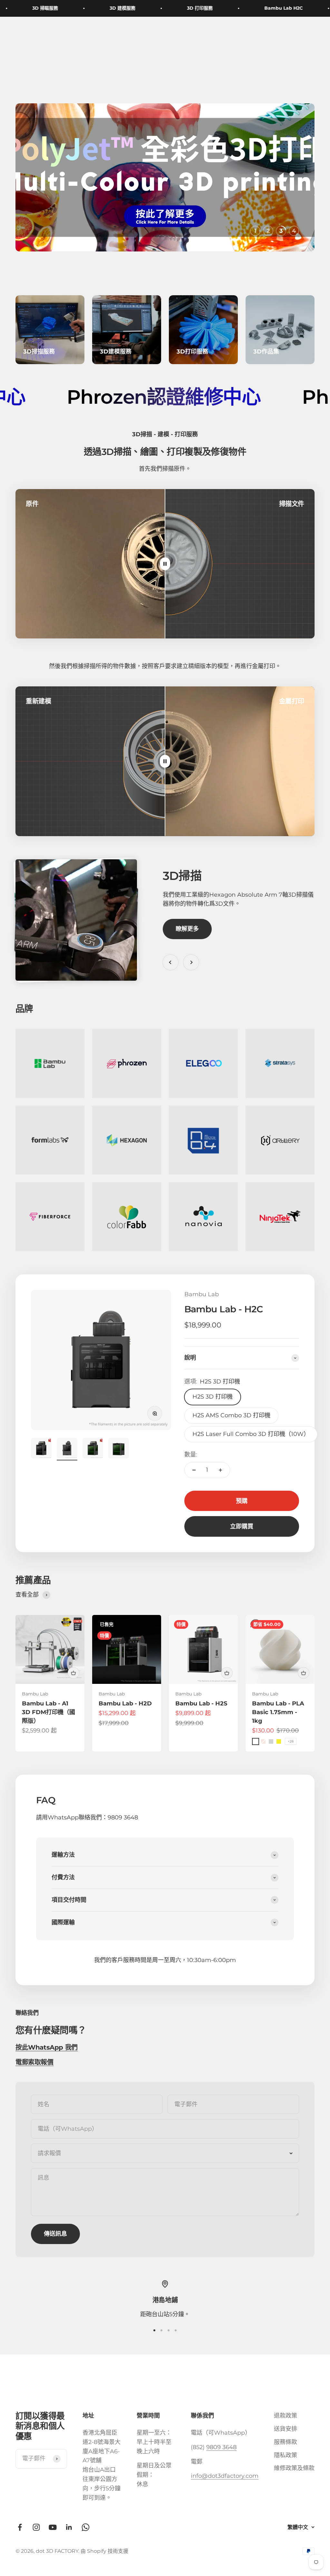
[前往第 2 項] (67, 1449)
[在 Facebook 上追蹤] (20, 2527)
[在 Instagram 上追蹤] (36, 2527)
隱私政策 (286, 2455)
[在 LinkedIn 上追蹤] (69, 2527)
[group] (165, 177)
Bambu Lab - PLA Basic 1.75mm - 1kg (278, 1712)
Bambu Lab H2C (256, 8)
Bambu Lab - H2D (125, 1703)
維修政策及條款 (294, 2468)
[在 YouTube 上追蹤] (53, 2527)
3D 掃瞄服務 (18, 8)
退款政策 (286, 2416)
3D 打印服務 (173, 8)
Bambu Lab (202, 1294)
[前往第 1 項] (41, 1449)
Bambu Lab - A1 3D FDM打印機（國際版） (49, 1712)
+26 (291, 1741)
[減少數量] (194, 1470)
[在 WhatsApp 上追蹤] (86, 2527)
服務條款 (286, 2442)
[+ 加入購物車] (73, 1673)
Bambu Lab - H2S (201, 1703)
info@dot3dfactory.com (225, 2476)
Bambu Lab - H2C (224, 1309)
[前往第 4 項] (119, 1449)
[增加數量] (220, 1470)
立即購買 (242, 1526)
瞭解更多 (187, 929)
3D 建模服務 (95, 8)
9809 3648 (221, 2447)
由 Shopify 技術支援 (104, 2551)
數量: (191, 1455)
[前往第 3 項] (93, 1449)
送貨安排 (286, 2429)
